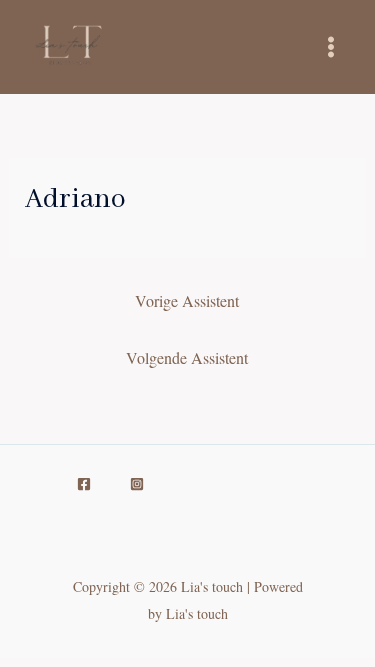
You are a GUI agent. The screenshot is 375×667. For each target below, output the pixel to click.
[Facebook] (84, 484)
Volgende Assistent (187, 357)
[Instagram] (137, 484)
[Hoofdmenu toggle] (331, 47)
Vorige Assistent (187, 300)
